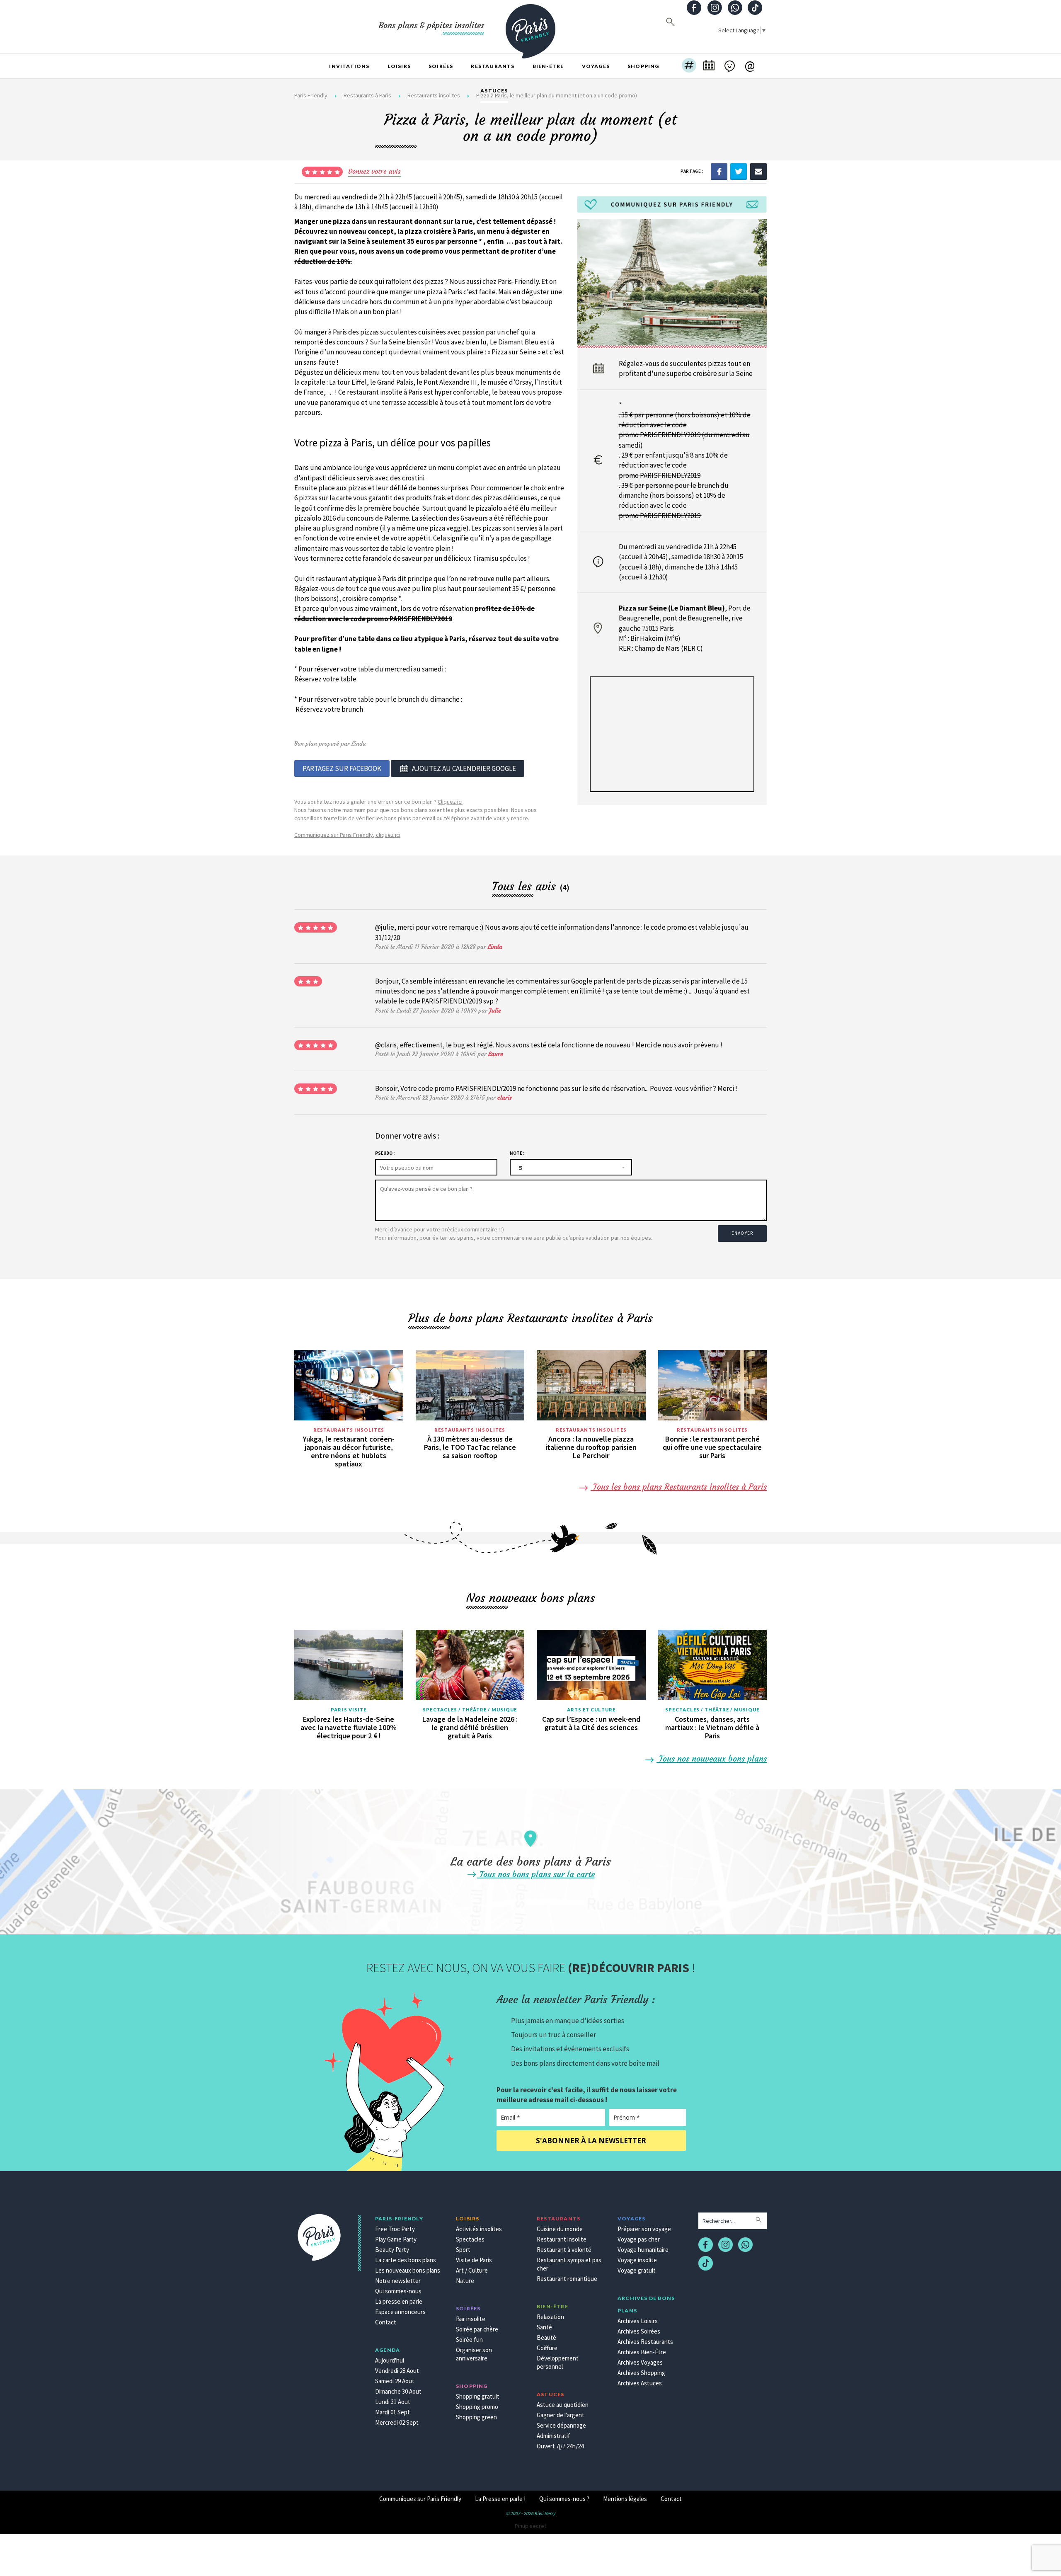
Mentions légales (625, 2499)
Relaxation (550, 2317)
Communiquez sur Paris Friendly (420, 2499)
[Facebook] (719, 171)
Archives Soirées (639, 2331)
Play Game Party (396, 2239)
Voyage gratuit (637, 2270)
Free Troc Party (395, 2229)
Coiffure (547, 2348)
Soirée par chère (477, 2329)
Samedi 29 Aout (395, 2381)
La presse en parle (399, 2301)
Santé (544, 2327)
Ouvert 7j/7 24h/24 (560, 2446)
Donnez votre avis (374, 171)
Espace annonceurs (400, 2312)
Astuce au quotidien (563, 2405)
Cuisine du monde (560, 2229)
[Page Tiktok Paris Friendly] (755, 8)
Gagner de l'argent (561, 2415)
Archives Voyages (640, 2362)
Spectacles (470, 2239)
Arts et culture (591, 1710)
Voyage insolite (637, 2260)
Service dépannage (561, 2425)
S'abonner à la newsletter (591, 2141)
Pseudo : (385, 1153)
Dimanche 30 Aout (398, 2391)
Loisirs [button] (399, 66)
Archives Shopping (641, 2373)
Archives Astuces (640, 2383)
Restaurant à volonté (564, 2250)
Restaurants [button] (493, 66)
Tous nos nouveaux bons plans (712, 1758)
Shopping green (476, 2417)
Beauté (546, 2337)
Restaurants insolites (349, 1430)
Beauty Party (392, 2250)
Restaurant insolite (562, 2239)
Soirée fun (469, 2340)
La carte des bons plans (406, 2260)
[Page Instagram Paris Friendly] (715, 8)
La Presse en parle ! (500, 2499)
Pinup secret (530, 2526)
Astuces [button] (494, 91)
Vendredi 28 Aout (397, 2371)
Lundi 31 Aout (393, 2402)
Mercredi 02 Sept (397, 2422)
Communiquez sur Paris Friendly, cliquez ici (347, 835)
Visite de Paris (474, 2260)
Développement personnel (558, 2362)
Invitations (349, 66)
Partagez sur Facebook (342, 768)
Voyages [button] (596, 66)
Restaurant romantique (567, 2279)
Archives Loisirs (638, 2321)
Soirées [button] (441, 66)
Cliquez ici (450, 802)
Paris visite (349, 1710)
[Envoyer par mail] (758, 171)
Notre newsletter (398, 2281)
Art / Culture (472, 2270)
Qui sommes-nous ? (564, 2499)
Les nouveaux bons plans (408, 2270)
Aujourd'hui (390, 2360)
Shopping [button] (643, 66)
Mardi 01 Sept (392, 2412)
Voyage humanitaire (643, 2250)
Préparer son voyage (644, 2229)
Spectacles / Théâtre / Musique (470, 1710)
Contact (386, 2322)
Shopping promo (477, 2407)
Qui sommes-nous (398, 2291)
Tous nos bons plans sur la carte (536, 1874)
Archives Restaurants (645, 2342)
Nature (465, 2281)
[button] (689, 66)
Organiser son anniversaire (474, 2354)
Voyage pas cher (639, 2239)
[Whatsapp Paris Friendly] (735, 8)
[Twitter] (739, 171)
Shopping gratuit (478, 2396)
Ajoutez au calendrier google (464, 768)
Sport (463, 2250)
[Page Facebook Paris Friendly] (694, 8)
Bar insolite (471, 2319)
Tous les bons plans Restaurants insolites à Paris (679, 1487)
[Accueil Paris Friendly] (530, 27)
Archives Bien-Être (642, 2352)
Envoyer (742, 1233)
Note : (517, 1153)
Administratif (554, 2436)
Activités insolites (479, 2229)
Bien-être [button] (548, 66)
